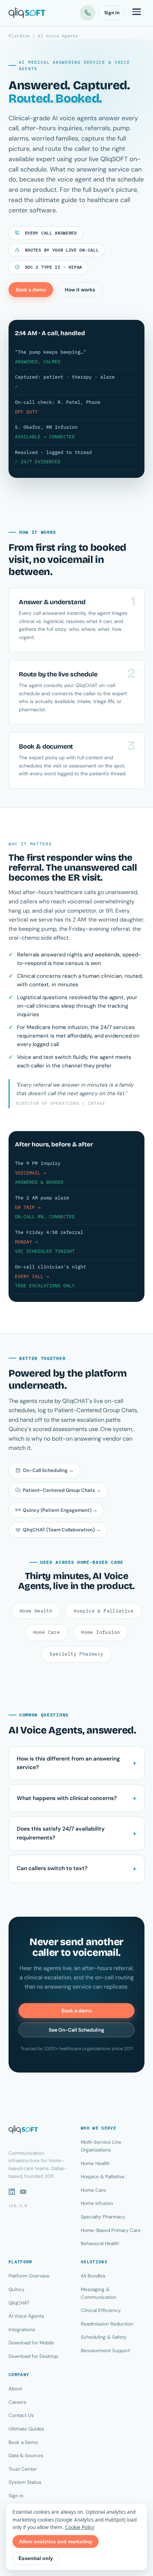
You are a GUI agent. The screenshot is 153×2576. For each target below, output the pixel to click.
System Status (25, 2482)
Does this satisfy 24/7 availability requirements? (61, 1833)
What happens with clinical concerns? (67, 1798)
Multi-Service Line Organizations (101, 2146)
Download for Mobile (31, 2343)
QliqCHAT (19, 2303)
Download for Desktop (33, 2356)
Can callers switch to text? (52, 1868)
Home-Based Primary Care (111, 2230)
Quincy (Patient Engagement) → (60, 1510)
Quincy (17, 2289)
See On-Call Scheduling (76, 2030)
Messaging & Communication (99, 2293)
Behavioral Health (100, 2244)
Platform (19, 36)
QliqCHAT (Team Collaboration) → (62, 1530)
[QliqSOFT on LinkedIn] (12, 2192)
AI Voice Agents (26, 2316)
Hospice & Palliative (104, 1611)
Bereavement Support (105, 2351)
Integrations (22, 2330)
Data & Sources (26, 2456)
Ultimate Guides (26, 2429)
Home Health (36, 1611)
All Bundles (93, 2276)
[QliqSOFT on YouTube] (23, 2192)
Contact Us (21, 2415)
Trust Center (23, 2469)
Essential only (36, 2558)
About (15, 2389)
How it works (80, 290)
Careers (17, 2402)
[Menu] (137, 13)
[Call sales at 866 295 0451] (88, 13)
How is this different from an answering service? (68, 1763)
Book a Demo (23, 2442)
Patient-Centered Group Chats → (62, 1490)
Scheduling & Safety (104, 2337)
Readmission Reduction (107, 2324)
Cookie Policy (80, 2527)
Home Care (47, 1632)
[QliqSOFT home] (27, 13)
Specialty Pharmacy (76, 1654)
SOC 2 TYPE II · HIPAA (52, 267)
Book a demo (31, 290)
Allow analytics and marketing (56, 2541)
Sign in (112, 13)
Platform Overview (29, 2276)
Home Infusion (101, 1632)
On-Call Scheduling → (48, 1470)
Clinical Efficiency (101, 2310)
